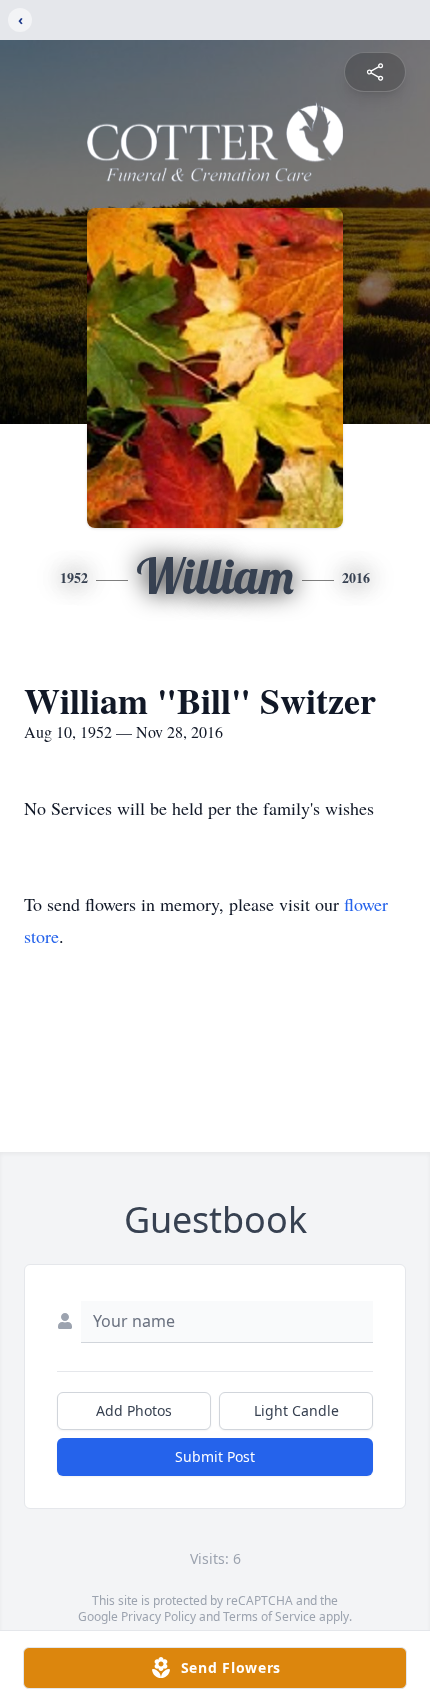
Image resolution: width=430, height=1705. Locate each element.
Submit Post (215, 1456)
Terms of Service (269, 1616)
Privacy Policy (158, 1616)
